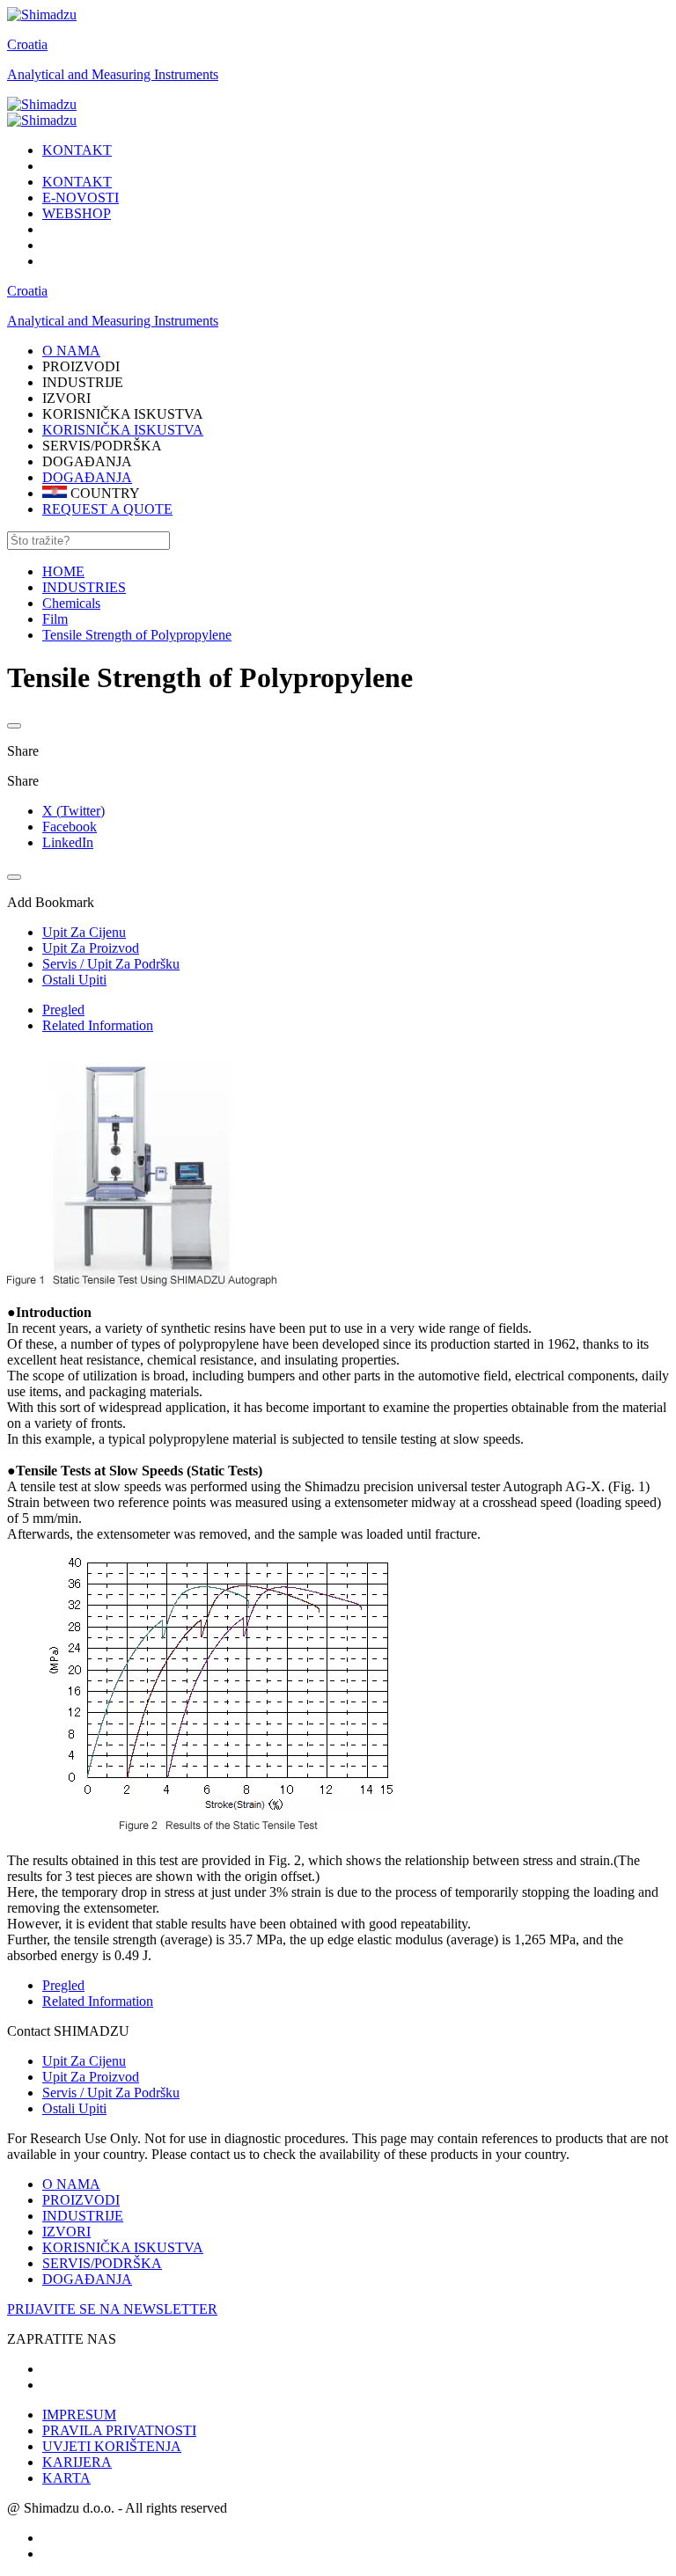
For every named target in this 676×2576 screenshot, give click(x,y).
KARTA (66, 2478)
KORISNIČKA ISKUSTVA (123, 430)
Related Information (98, 1025)
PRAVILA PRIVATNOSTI (119, 2430)
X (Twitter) (73, 811)
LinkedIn (68, 842)
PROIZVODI (81, 2200)
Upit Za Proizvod (91, 2077)
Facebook (70, 827)
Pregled (63, 1010)
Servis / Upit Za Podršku (111, 2093)
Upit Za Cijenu (84, 2061)
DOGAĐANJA (87, 477)
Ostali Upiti (74, 2108)
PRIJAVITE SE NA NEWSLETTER (112, 2309)
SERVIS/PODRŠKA (102, 2263)
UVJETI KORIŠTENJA (112, 2446)
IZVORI (66, 2232)
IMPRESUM (79, 2415)
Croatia (27, 44)
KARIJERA (77, 2462)
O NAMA (71, 2184)
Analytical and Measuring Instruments (113, 74)
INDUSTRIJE (83, 2216)
